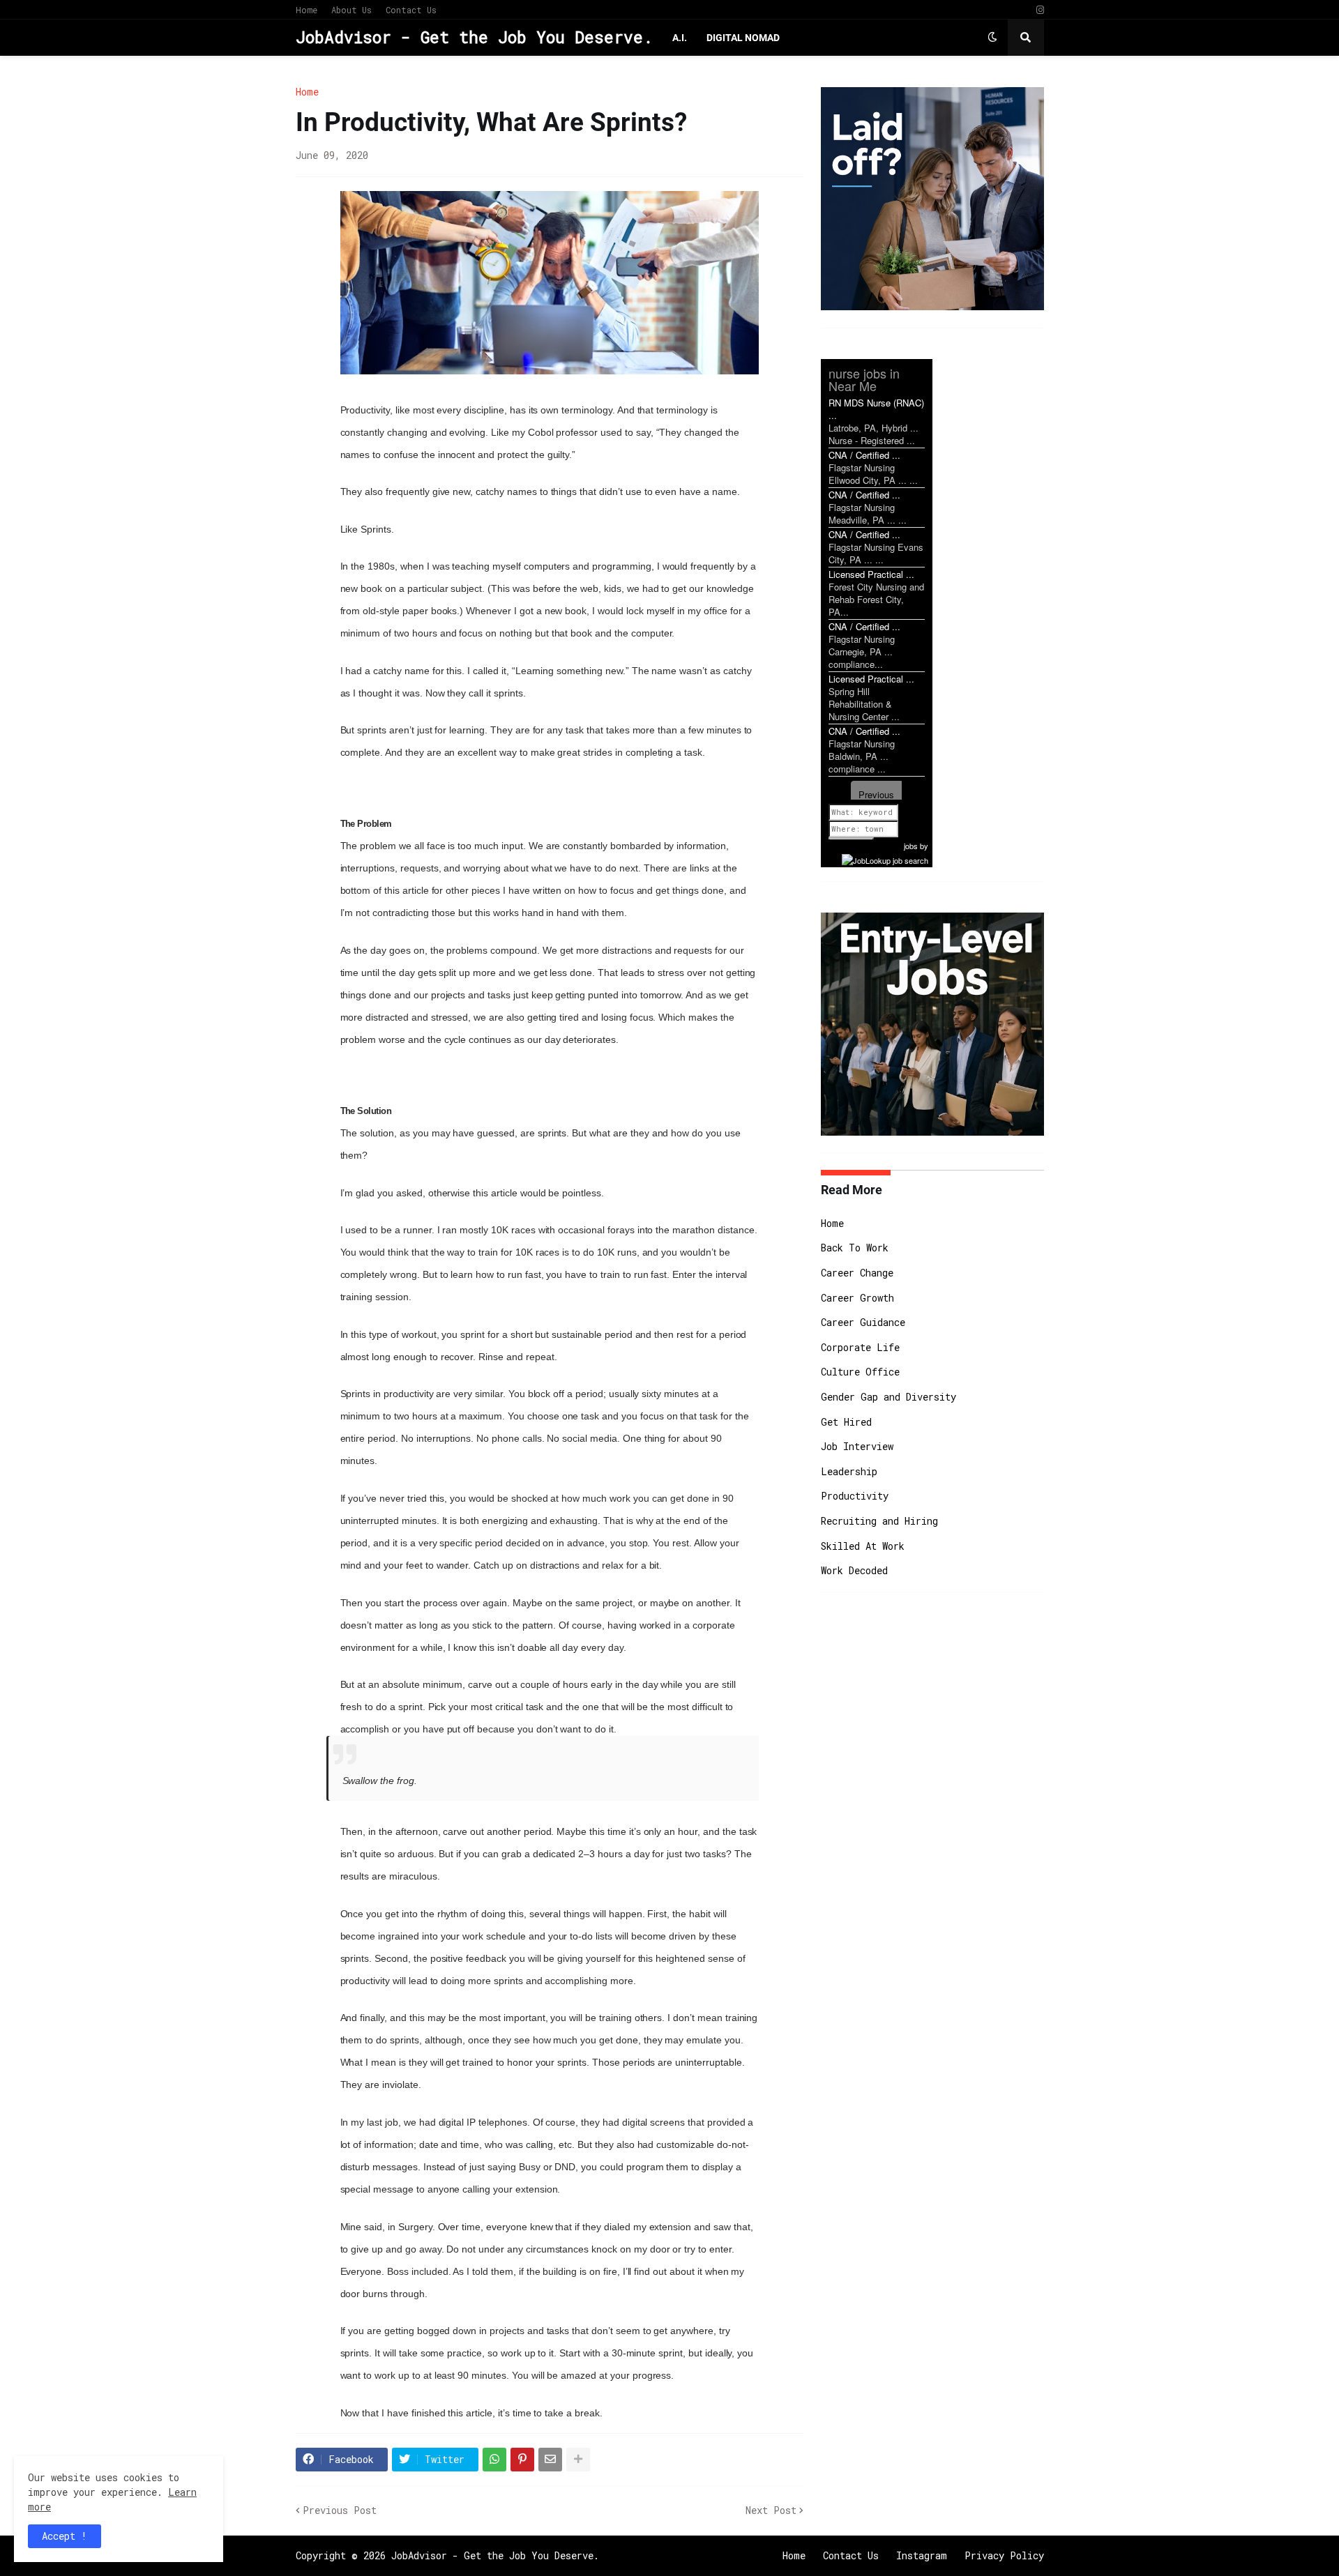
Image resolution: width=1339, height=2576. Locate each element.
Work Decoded (854, 1570)
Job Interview (857, 1446)
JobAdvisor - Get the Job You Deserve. (474, 37)
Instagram (922, 2555)
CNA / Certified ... (864, 455)
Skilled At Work (863, 1546)
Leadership (849, 1471)
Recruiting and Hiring (879, 1521)
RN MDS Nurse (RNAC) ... (876, 409)
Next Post (771, 2510)
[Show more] (578, 2460)
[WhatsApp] (494, 2460)
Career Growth (857, 1298)
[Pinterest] (522, 2460)
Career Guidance (863, 1322)
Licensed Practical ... (871, 574)
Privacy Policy (1004, 2555)
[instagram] (1040, 10)
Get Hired (846, 1422)
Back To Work (855, 1248)
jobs (911, 846)
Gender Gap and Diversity (888, 1397)
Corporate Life (860, 1347)
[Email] (550, 2460)
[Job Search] (885, 858)
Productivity (855, 1496)
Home (307, 10)
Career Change (857, 1273)
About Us (351, 10)
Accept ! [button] (65, 2536)
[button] (992, 38)
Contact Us (411, 10)
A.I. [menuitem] (680, 38)
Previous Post (340, 2510)
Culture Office (860, 1372)
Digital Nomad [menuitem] (743, 38)
